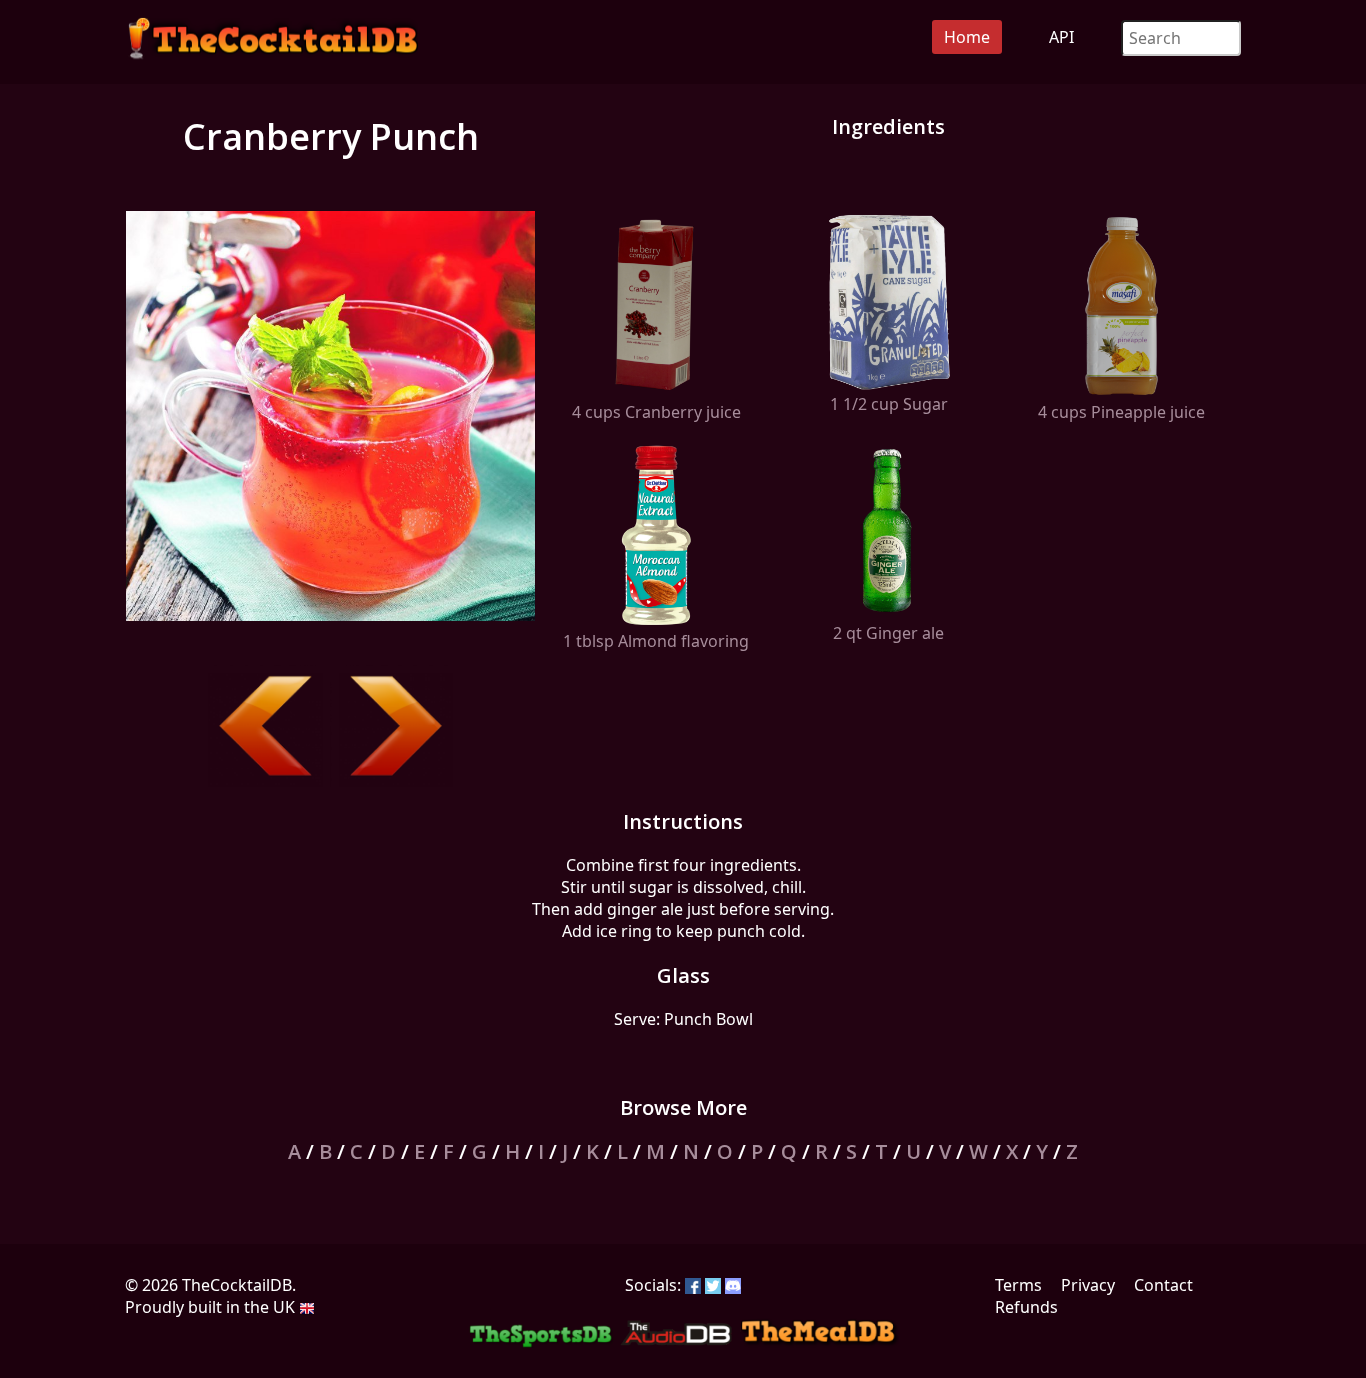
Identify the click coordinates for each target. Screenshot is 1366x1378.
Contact (1163, 1285)
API (1061, 37)
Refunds (1026, 1307)
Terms (1018, 1285)
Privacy (1088, 1285)
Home (967, 37)
